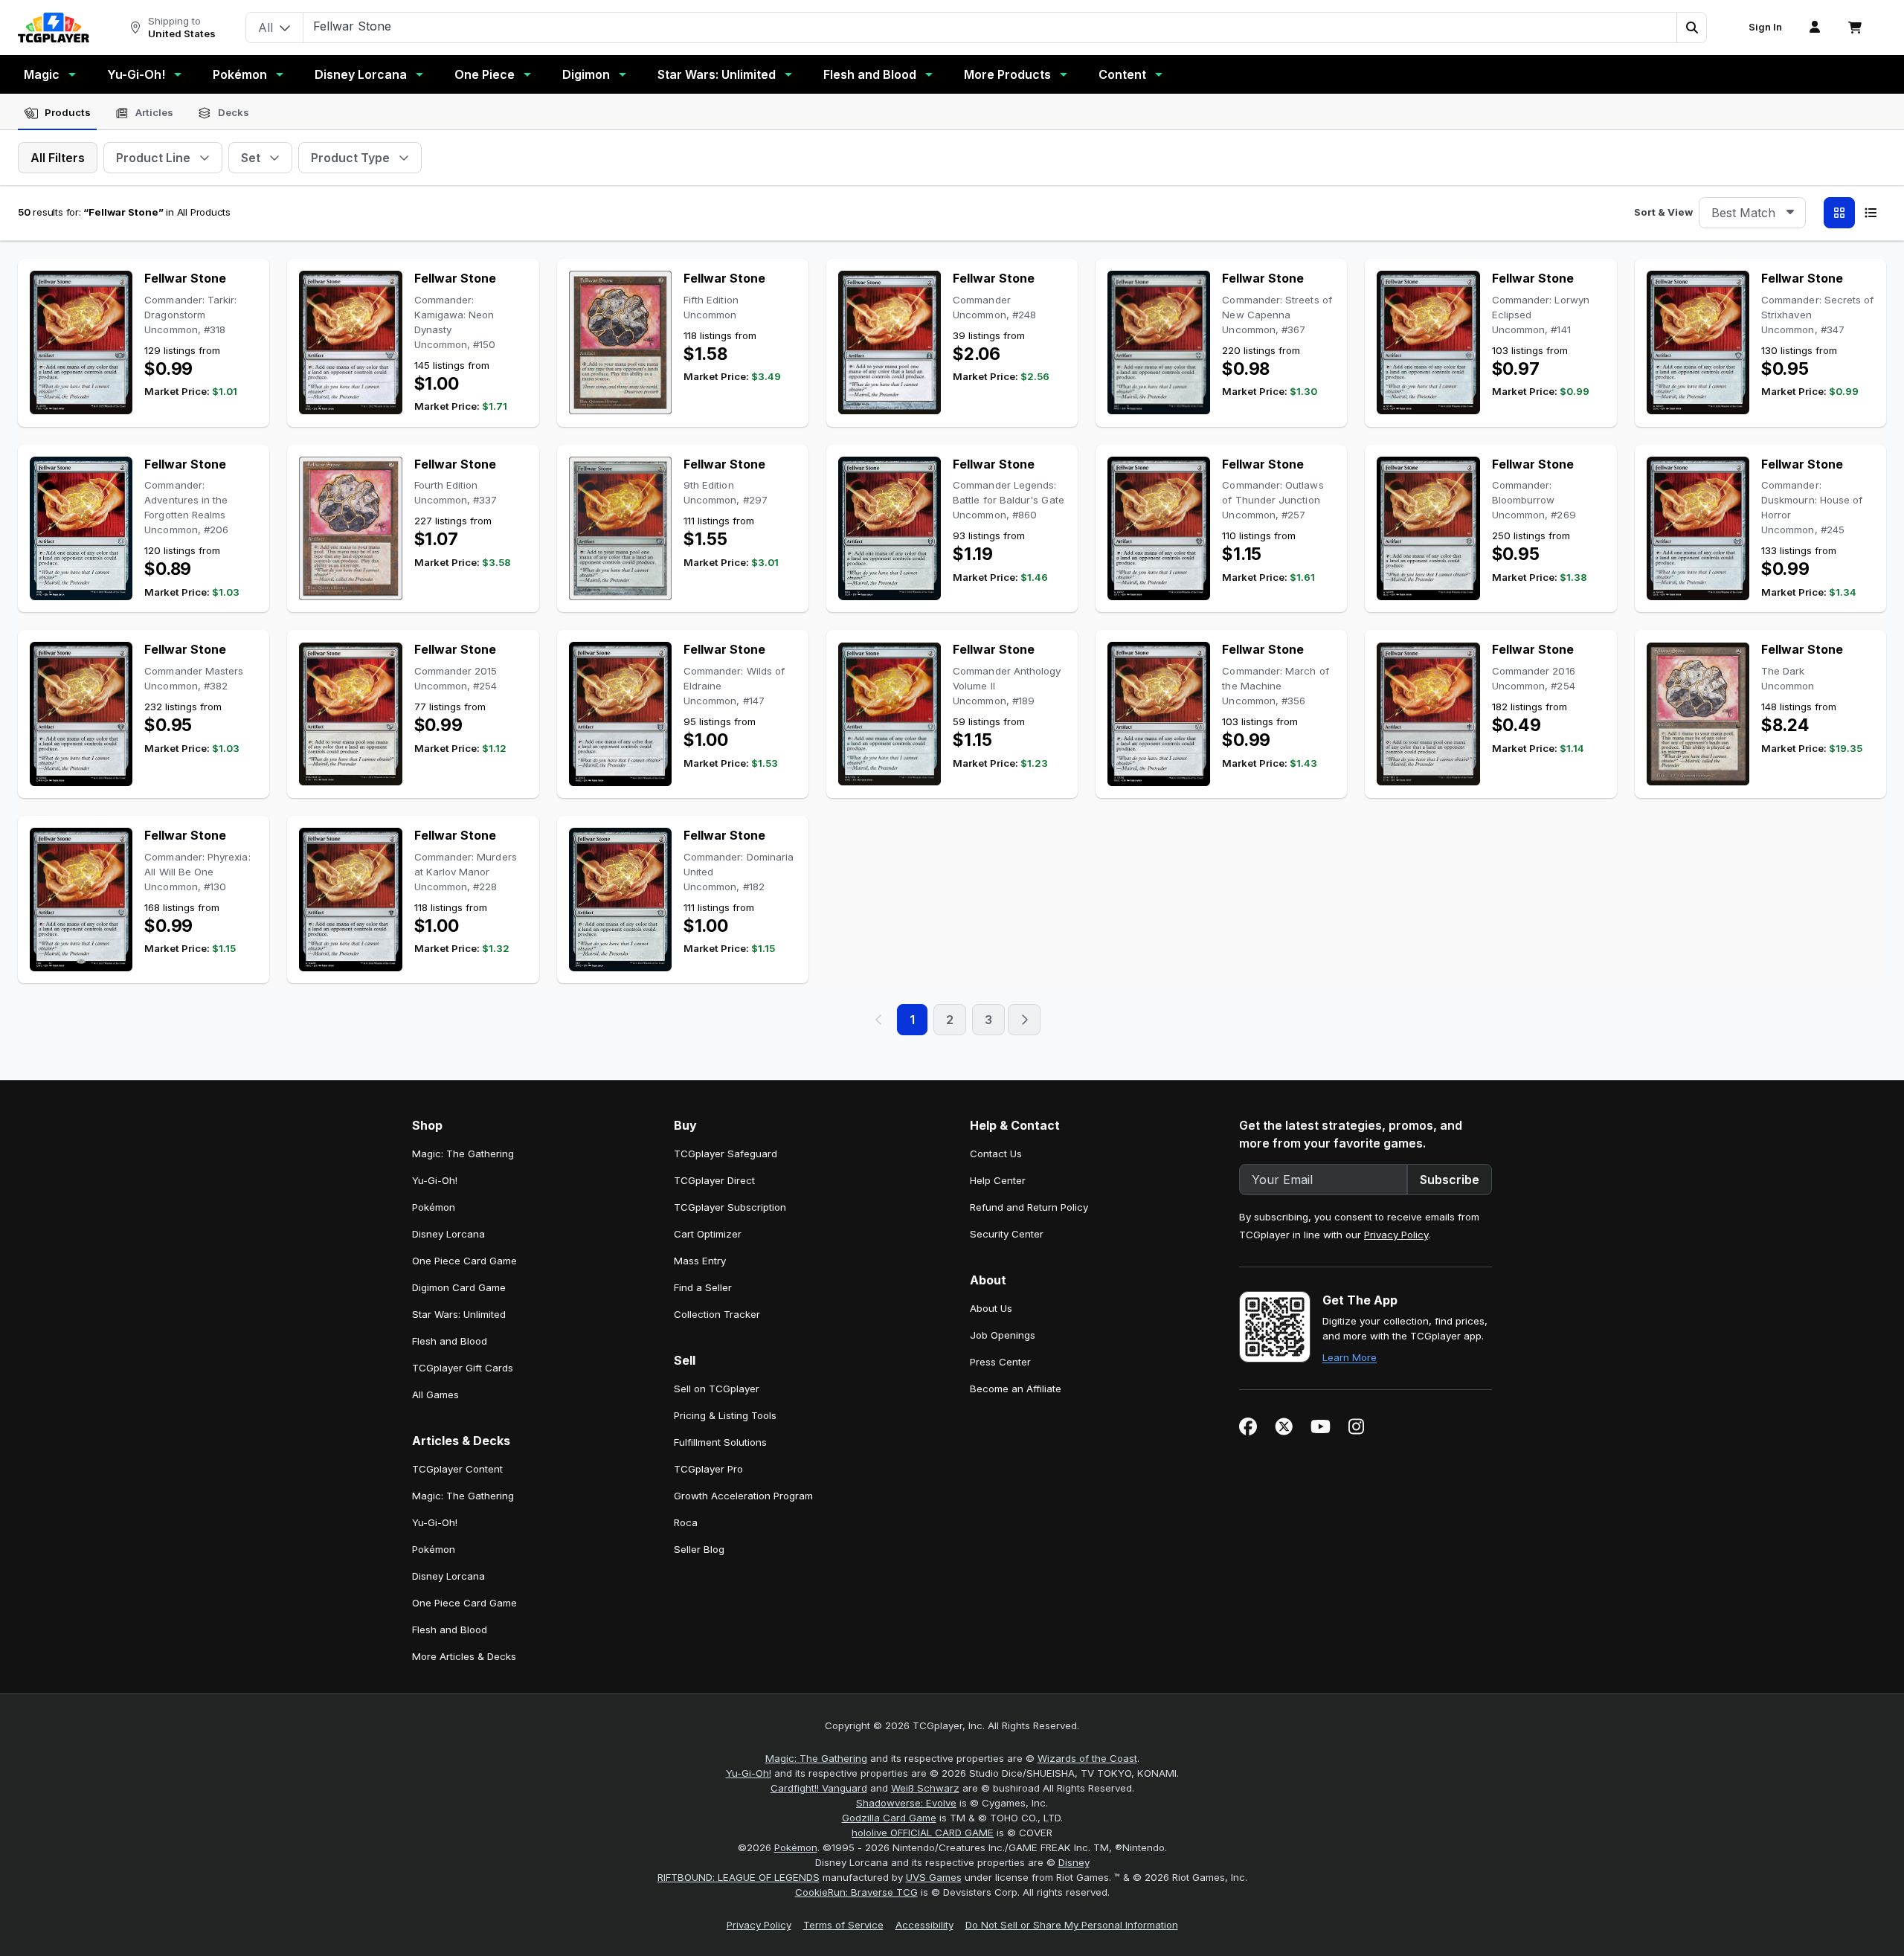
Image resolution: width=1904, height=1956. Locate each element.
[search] (990, 26)
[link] (54, 28)
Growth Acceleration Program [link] (743, 1496)
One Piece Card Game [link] (464, 1261)
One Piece (485, 74)
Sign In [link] (1765, 27)
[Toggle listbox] (1790, 213)
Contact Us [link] (996, 1154)
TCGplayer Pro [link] (708, 1469)
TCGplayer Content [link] (457, 1469)
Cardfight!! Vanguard (819, 1788)
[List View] (1871, 213)
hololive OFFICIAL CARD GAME (923, 1833)
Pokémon (240, 74)
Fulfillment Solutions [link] (720, 1442)
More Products (1007, 74)
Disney (1074, 1862)
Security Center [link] (1007, 1234)
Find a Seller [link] (703, 1287)
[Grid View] (1839, 213)
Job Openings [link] (1003, 1335)
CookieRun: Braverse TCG (856, 1892)
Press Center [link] (1000, 1362)
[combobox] (1752, 213)
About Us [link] (991, 1308)
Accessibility (924, 1925)
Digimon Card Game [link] (459, 1287)
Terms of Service (843, 1925)
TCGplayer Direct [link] (714, 1180)
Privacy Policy (1396, 1235)
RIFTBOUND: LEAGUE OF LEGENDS (739, 1877)
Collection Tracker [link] (717, 1314)
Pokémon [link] (434, 1207)
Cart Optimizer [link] (708, 1234)
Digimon (586, 74)
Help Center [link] (998, 1180)
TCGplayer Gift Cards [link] (463, 1368)
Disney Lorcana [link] (448, 1234)
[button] (1691, 28)
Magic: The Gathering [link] (463, 1154)
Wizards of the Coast (1087, 1758)
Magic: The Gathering (816, 1758)
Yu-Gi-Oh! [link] (435, 1180)
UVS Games (934, 1877)
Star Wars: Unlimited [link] (459, 1314)
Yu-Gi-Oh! (136, 74)
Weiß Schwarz (925, 1788)
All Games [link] (435, 1394)
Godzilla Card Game (889, 1818)
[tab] (57, 113)
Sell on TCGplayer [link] (717, 1389)
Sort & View (1663, 212)
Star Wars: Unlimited (717, 74)
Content (1122, 74)
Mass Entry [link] (700, 1261)
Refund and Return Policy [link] (1029, 1207)
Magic (42, 74)
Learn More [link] (1350, 1357)
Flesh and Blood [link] (450, 1341)
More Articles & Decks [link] (464, 1656)
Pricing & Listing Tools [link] (725, 1415)
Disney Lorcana (361, 74)
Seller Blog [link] (699, 1549)
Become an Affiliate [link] (1016, 1389)
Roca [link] (686, 1522)
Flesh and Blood (870, 74)
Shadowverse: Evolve (906, 1803)
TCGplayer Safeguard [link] (726, 1154)
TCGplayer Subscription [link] (730, 1207)
